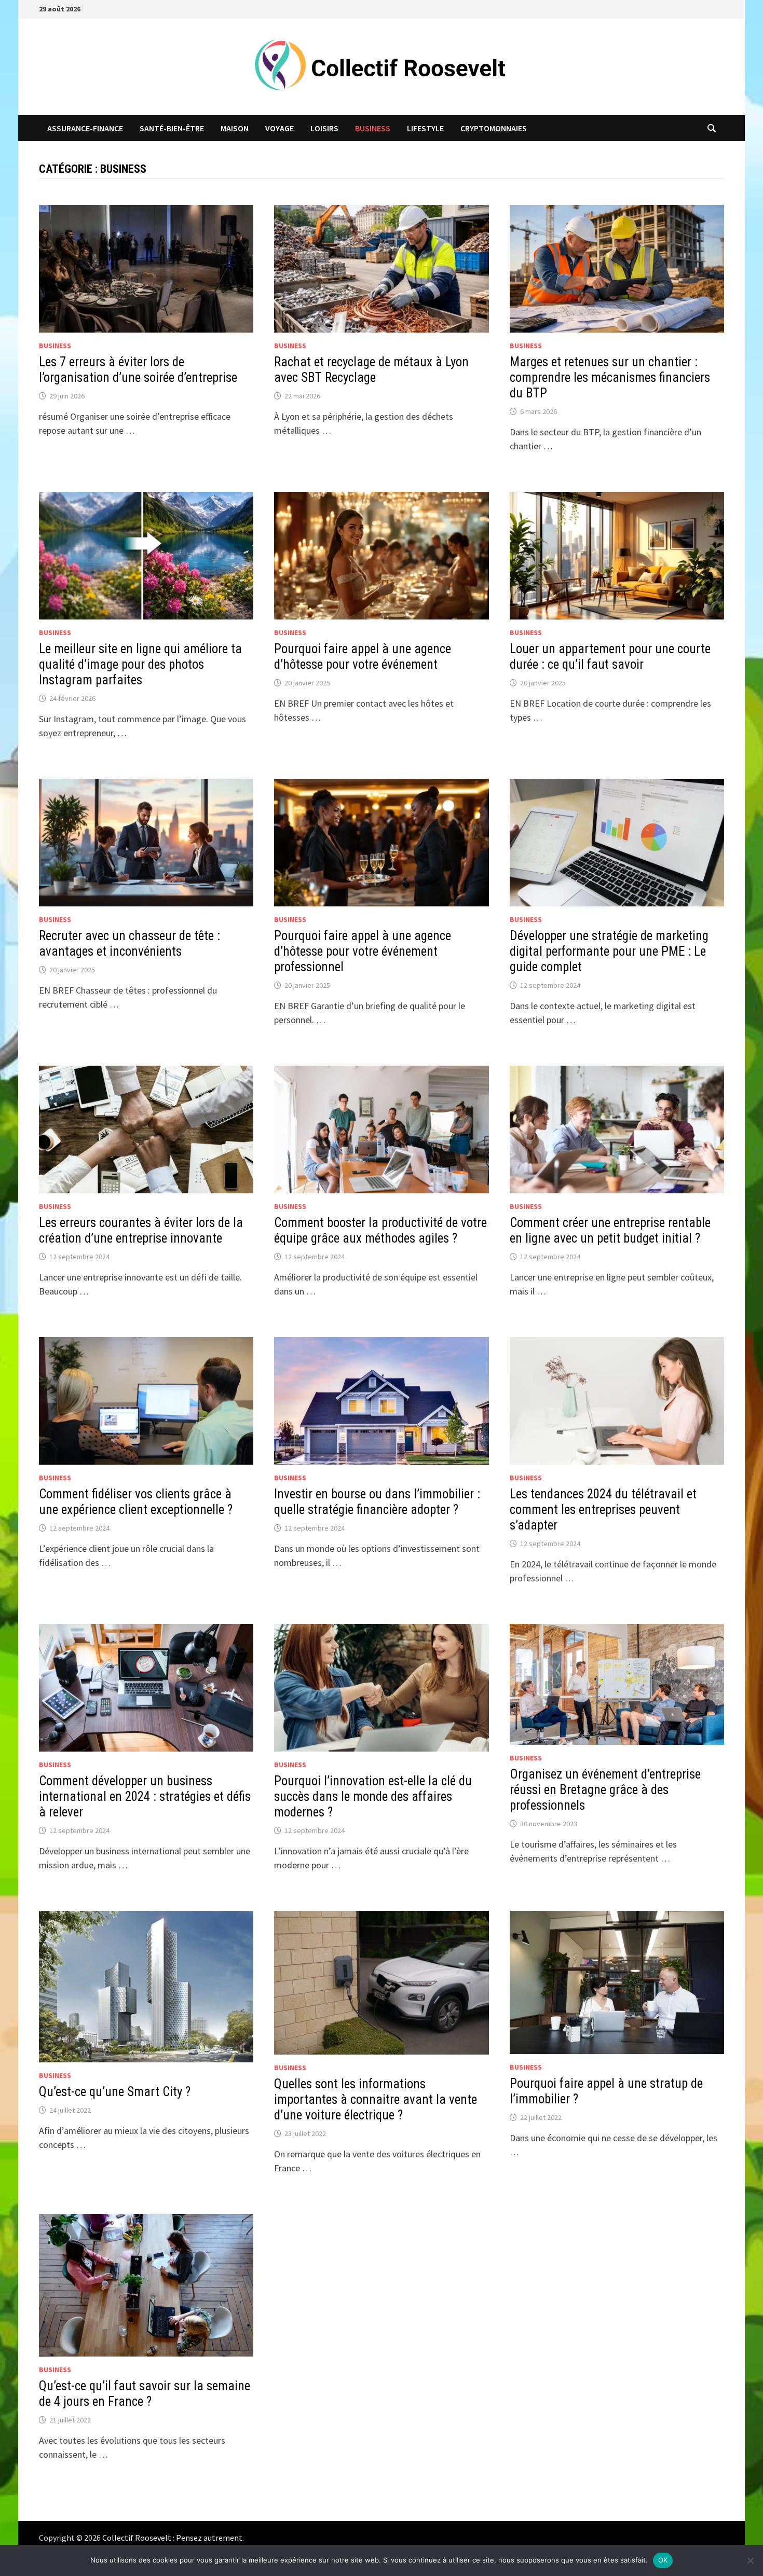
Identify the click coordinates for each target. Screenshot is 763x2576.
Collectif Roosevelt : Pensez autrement (172, 2538)
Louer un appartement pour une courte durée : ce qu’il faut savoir (610, 657)
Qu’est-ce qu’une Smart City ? (115, 2092)
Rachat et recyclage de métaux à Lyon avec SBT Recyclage (371, 370)
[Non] (750, 2560)
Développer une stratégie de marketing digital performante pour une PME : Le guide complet (609, 951)
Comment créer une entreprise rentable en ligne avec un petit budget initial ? (610, 1230)
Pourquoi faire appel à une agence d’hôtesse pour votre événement (363, 657)
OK (663, 2560)
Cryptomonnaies (494, 128)
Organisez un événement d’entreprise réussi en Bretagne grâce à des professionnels (605, 1790)
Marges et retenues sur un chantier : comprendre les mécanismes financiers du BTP (610, 377)
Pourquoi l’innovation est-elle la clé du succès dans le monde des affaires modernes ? (373, 1796)
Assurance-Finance (85, 128)
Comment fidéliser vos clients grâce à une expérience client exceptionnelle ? (136, 1502)
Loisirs (324, 128)
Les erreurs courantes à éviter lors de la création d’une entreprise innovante (141, 1230)
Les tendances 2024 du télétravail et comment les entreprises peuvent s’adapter (603, 1510)
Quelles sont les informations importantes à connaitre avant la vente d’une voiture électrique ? (376, 2099)
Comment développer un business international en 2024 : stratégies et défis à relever (145, 1796)
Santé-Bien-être (172, 128)
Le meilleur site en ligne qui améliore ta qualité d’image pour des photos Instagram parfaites (140, 664)
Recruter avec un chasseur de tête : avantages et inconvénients (130, 943)
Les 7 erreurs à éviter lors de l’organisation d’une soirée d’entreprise (138, 370)
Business (373, 128)
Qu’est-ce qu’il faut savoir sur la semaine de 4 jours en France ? (145, 2394)
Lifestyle (425, 128)
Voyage (280, 128)
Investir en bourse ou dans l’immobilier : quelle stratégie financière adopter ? (377, 1502)
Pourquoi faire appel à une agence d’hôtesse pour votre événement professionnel (363, 951)
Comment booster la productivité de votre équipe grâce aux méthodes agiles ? (380, 1230)
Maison (235, 128)
